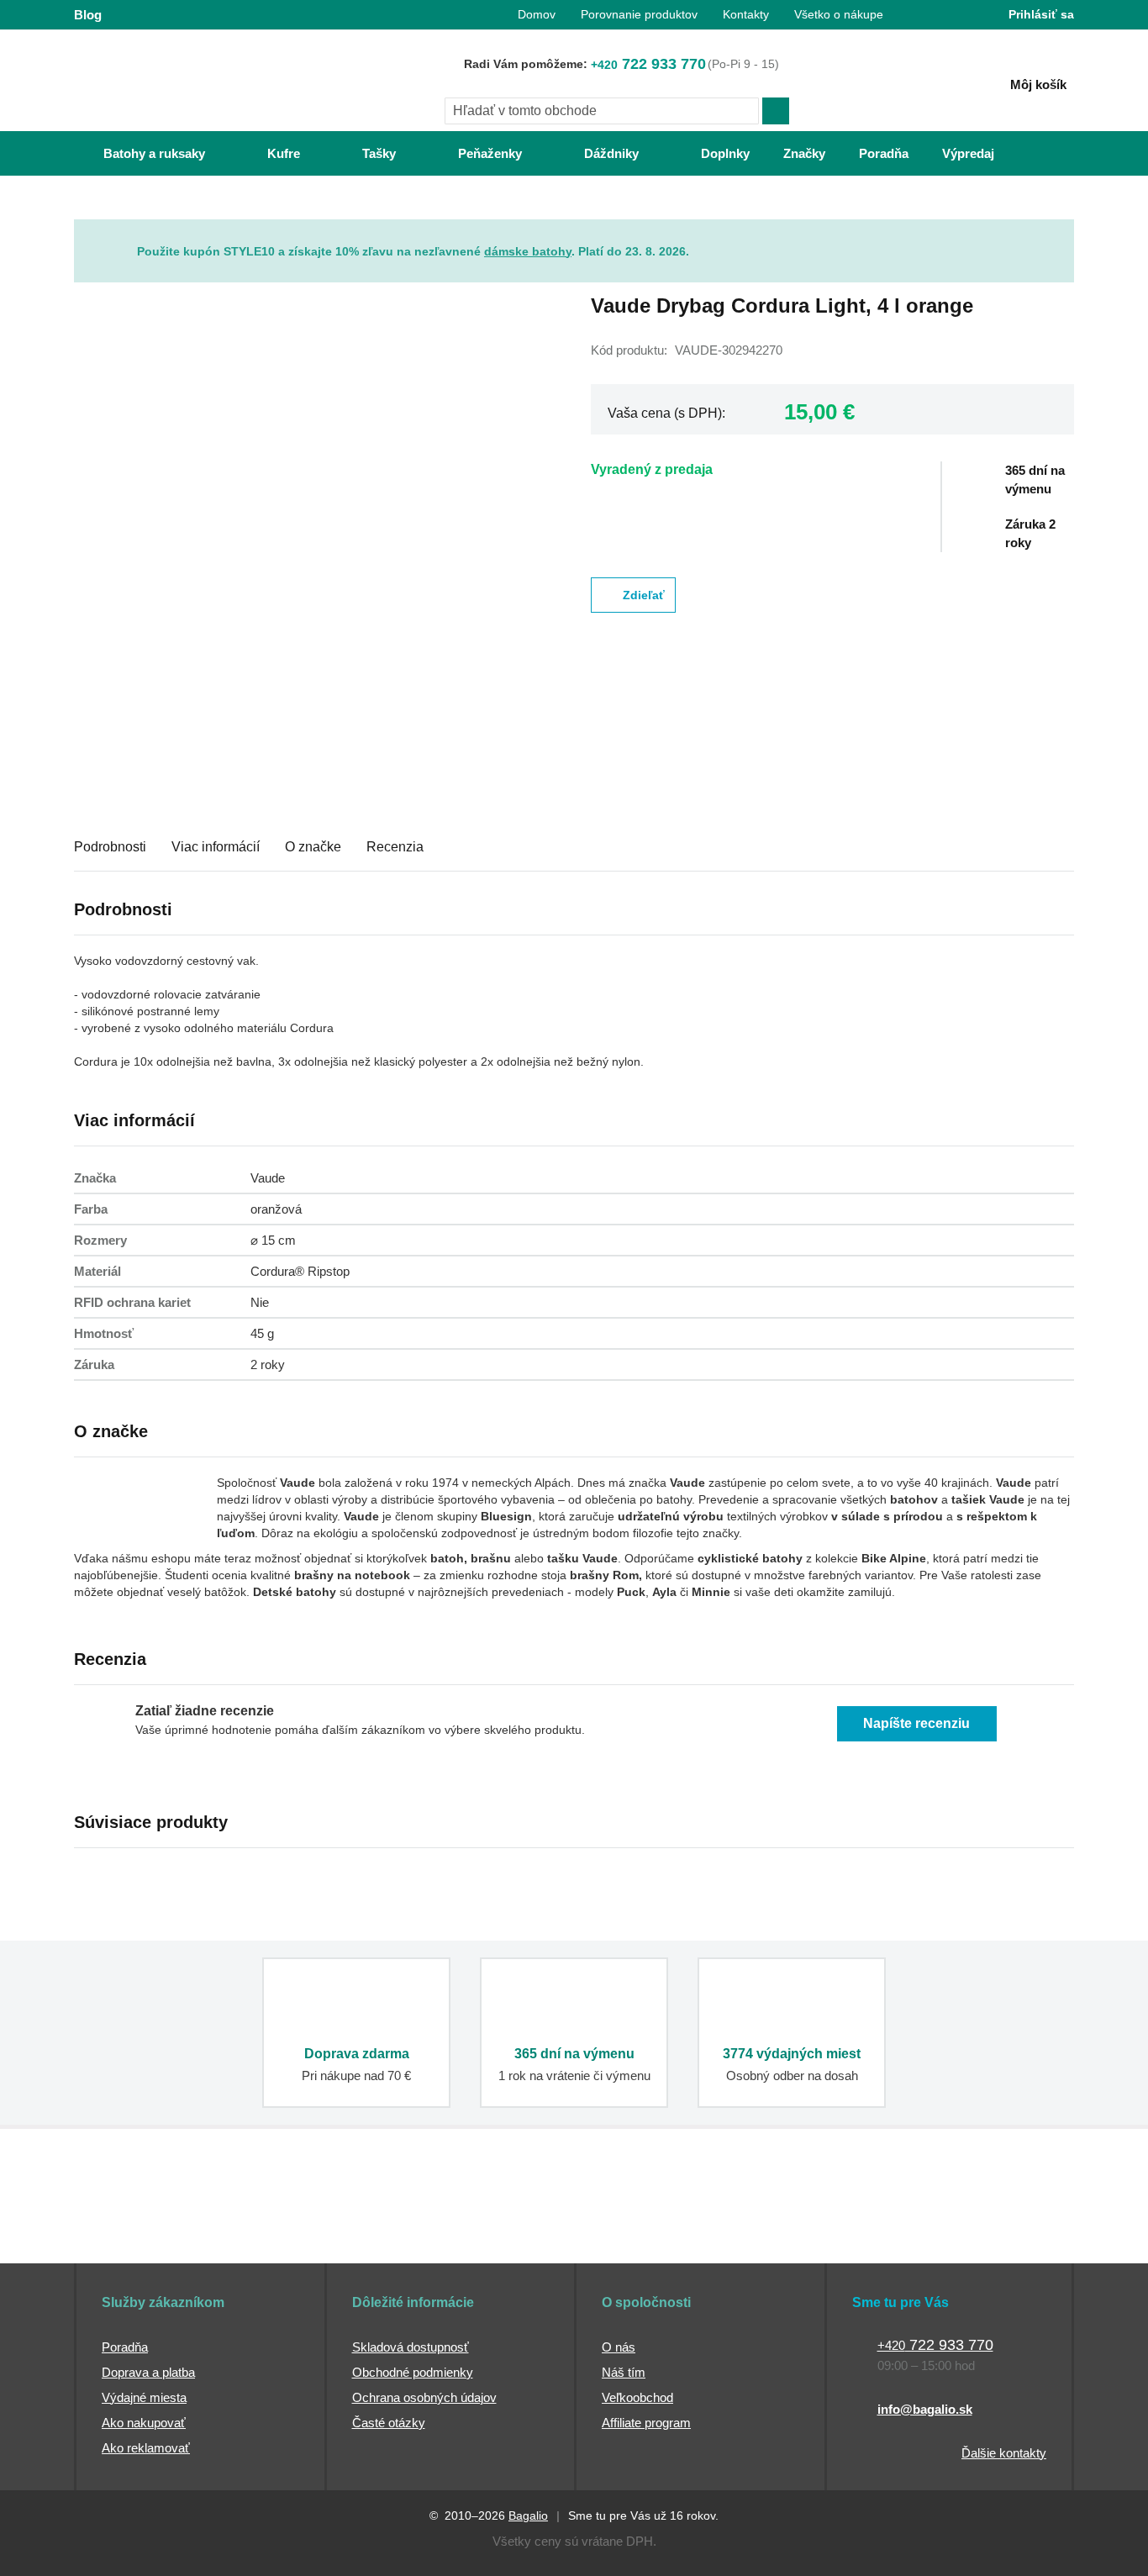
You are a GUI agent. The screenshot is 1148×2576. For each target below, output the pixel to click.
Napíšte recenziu (916, 1723)
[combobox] (602, 111)
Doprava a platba (148, 2372)
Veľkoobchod (637, 2397)
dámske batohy (528, 251)
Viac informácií (216, 847)
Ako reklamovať (146, 2448)
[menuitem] (137, 153)
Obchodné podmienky (413, 2372)
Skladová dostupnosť (411, 2347)
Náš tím (624, 2372)
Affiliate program (646, 2423)
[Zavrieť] (1061, 232)
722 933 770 (648, 64)
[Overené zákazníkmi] (379, 2231)
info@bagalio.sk (925, 2409)
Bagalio (528, 2515)
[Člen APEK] (130, 2231)
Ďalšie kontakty (1004, 2453)
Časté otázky (389, 2423)
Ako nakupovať (144, 2423)
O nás (619, 2347)
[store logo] (179, 82)
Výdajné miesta (144, 2397)
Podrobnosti (110, 847)
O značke (313, 847)
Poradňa (125, 2347)
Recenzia (395, 847)
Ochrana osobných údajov (424, 2397)
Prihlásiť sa (1041, 14)
